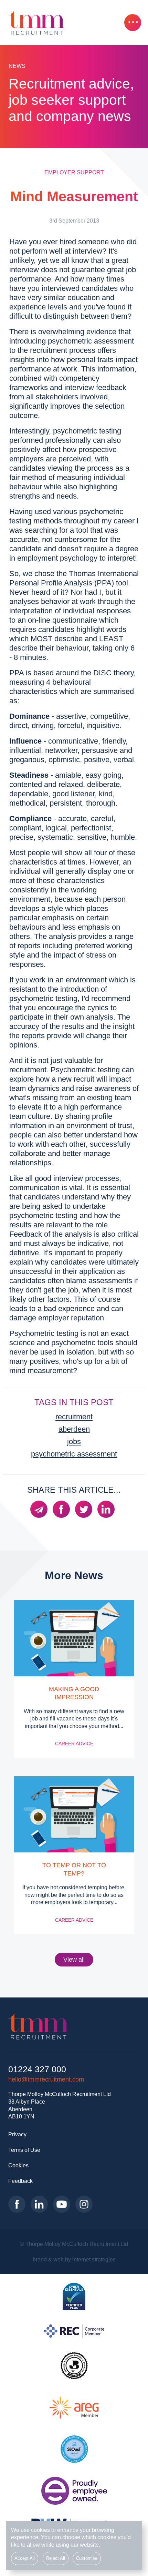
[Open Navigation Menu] (133, 23)
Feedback (20, 2181)
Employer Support (74, 172)
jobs (74, 1442)
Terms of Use (24, 2150)
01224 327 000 (37, 2069)
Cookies (18, 2165)
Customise (87, 2558)
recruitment (74, 1417)
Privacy (17, 2134)
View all (74, 1960)
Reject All (56, 2558)
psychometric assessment (74, 1454)
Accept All (25, 2558)
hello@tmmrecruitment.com (46, 2079)
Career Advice (74, 1744)
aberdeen (74, 1429)
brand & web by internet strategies (74, 2259)
